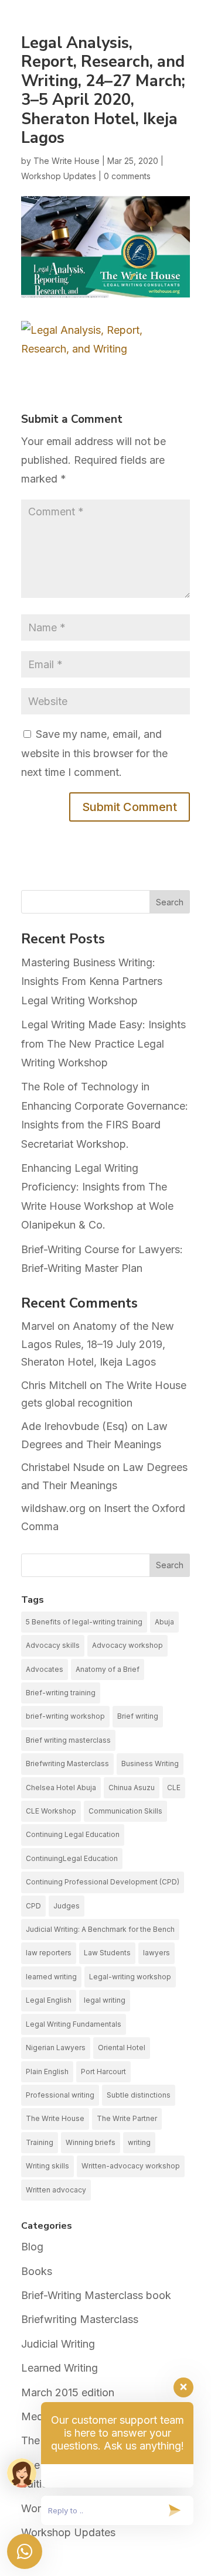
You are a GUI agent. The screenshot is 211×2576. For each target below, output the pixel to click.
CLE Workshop (51, 1811)
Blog (32, 2247)
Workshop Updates (59, 176)
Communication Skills (125, 1811)
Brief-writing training (61, 1693)
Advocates (45, 1669)
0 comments (127, 176)
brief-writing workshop (65, 1716)
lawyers (156, 1953)
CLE (174, 1788)
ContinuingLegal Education (72, 1858)
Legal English (49, 2000)
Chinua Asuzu (132, 1788)
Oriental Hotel (122, 2048)
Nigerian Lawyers (56, 2048)
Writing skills (47, 2166)
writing (139, 2142)
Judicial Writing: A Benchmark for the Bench (100, 1929)
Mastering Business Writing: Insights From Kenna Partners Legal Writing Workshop (92, 981)
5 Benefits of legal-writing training (84, 1622)
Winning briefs (91, 2142)
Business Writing (150, 1763)
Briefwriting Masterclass (67, 1763)
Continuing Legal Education (73, 1834)
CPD (33, 1906)
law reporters (49, 1953)
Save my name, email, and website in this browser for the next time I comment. (94, 753)
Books (37, 2271)
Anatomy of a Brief (108, 1669)
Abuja (164, 1622)
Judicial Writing (58, 2344)
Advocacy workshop (127, 1645)
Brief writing (138, 1716)
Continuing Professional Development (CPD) (103, 1882)
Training (40, 2142)
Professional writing (60, 2095)
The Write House (67, 161)
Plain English (47, 2072)
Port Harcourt (103, 2072)
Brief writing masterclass (68, 1740)
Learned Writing (59, 2368)
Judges (67, 1906)
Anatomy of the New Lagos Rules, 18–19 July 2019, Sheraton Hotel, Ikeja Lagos (98, 1344)
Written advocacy (56, 2190)
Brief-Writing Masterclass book (96, 2295)
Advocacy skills (53, 1645)
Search (170, 902)
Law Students (107, 1953)
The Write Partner (127, 2118)
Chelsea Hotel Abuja (61, 1788)
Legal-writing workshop (130, 1977)
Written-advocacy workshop (131, 2166)
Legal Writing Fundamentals (74, 2024)
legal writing (105, 2000)
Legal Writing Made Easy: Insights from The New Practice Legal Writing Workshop (103, 1044)
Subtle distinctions (139, 2095)
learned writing (51, 1977)
